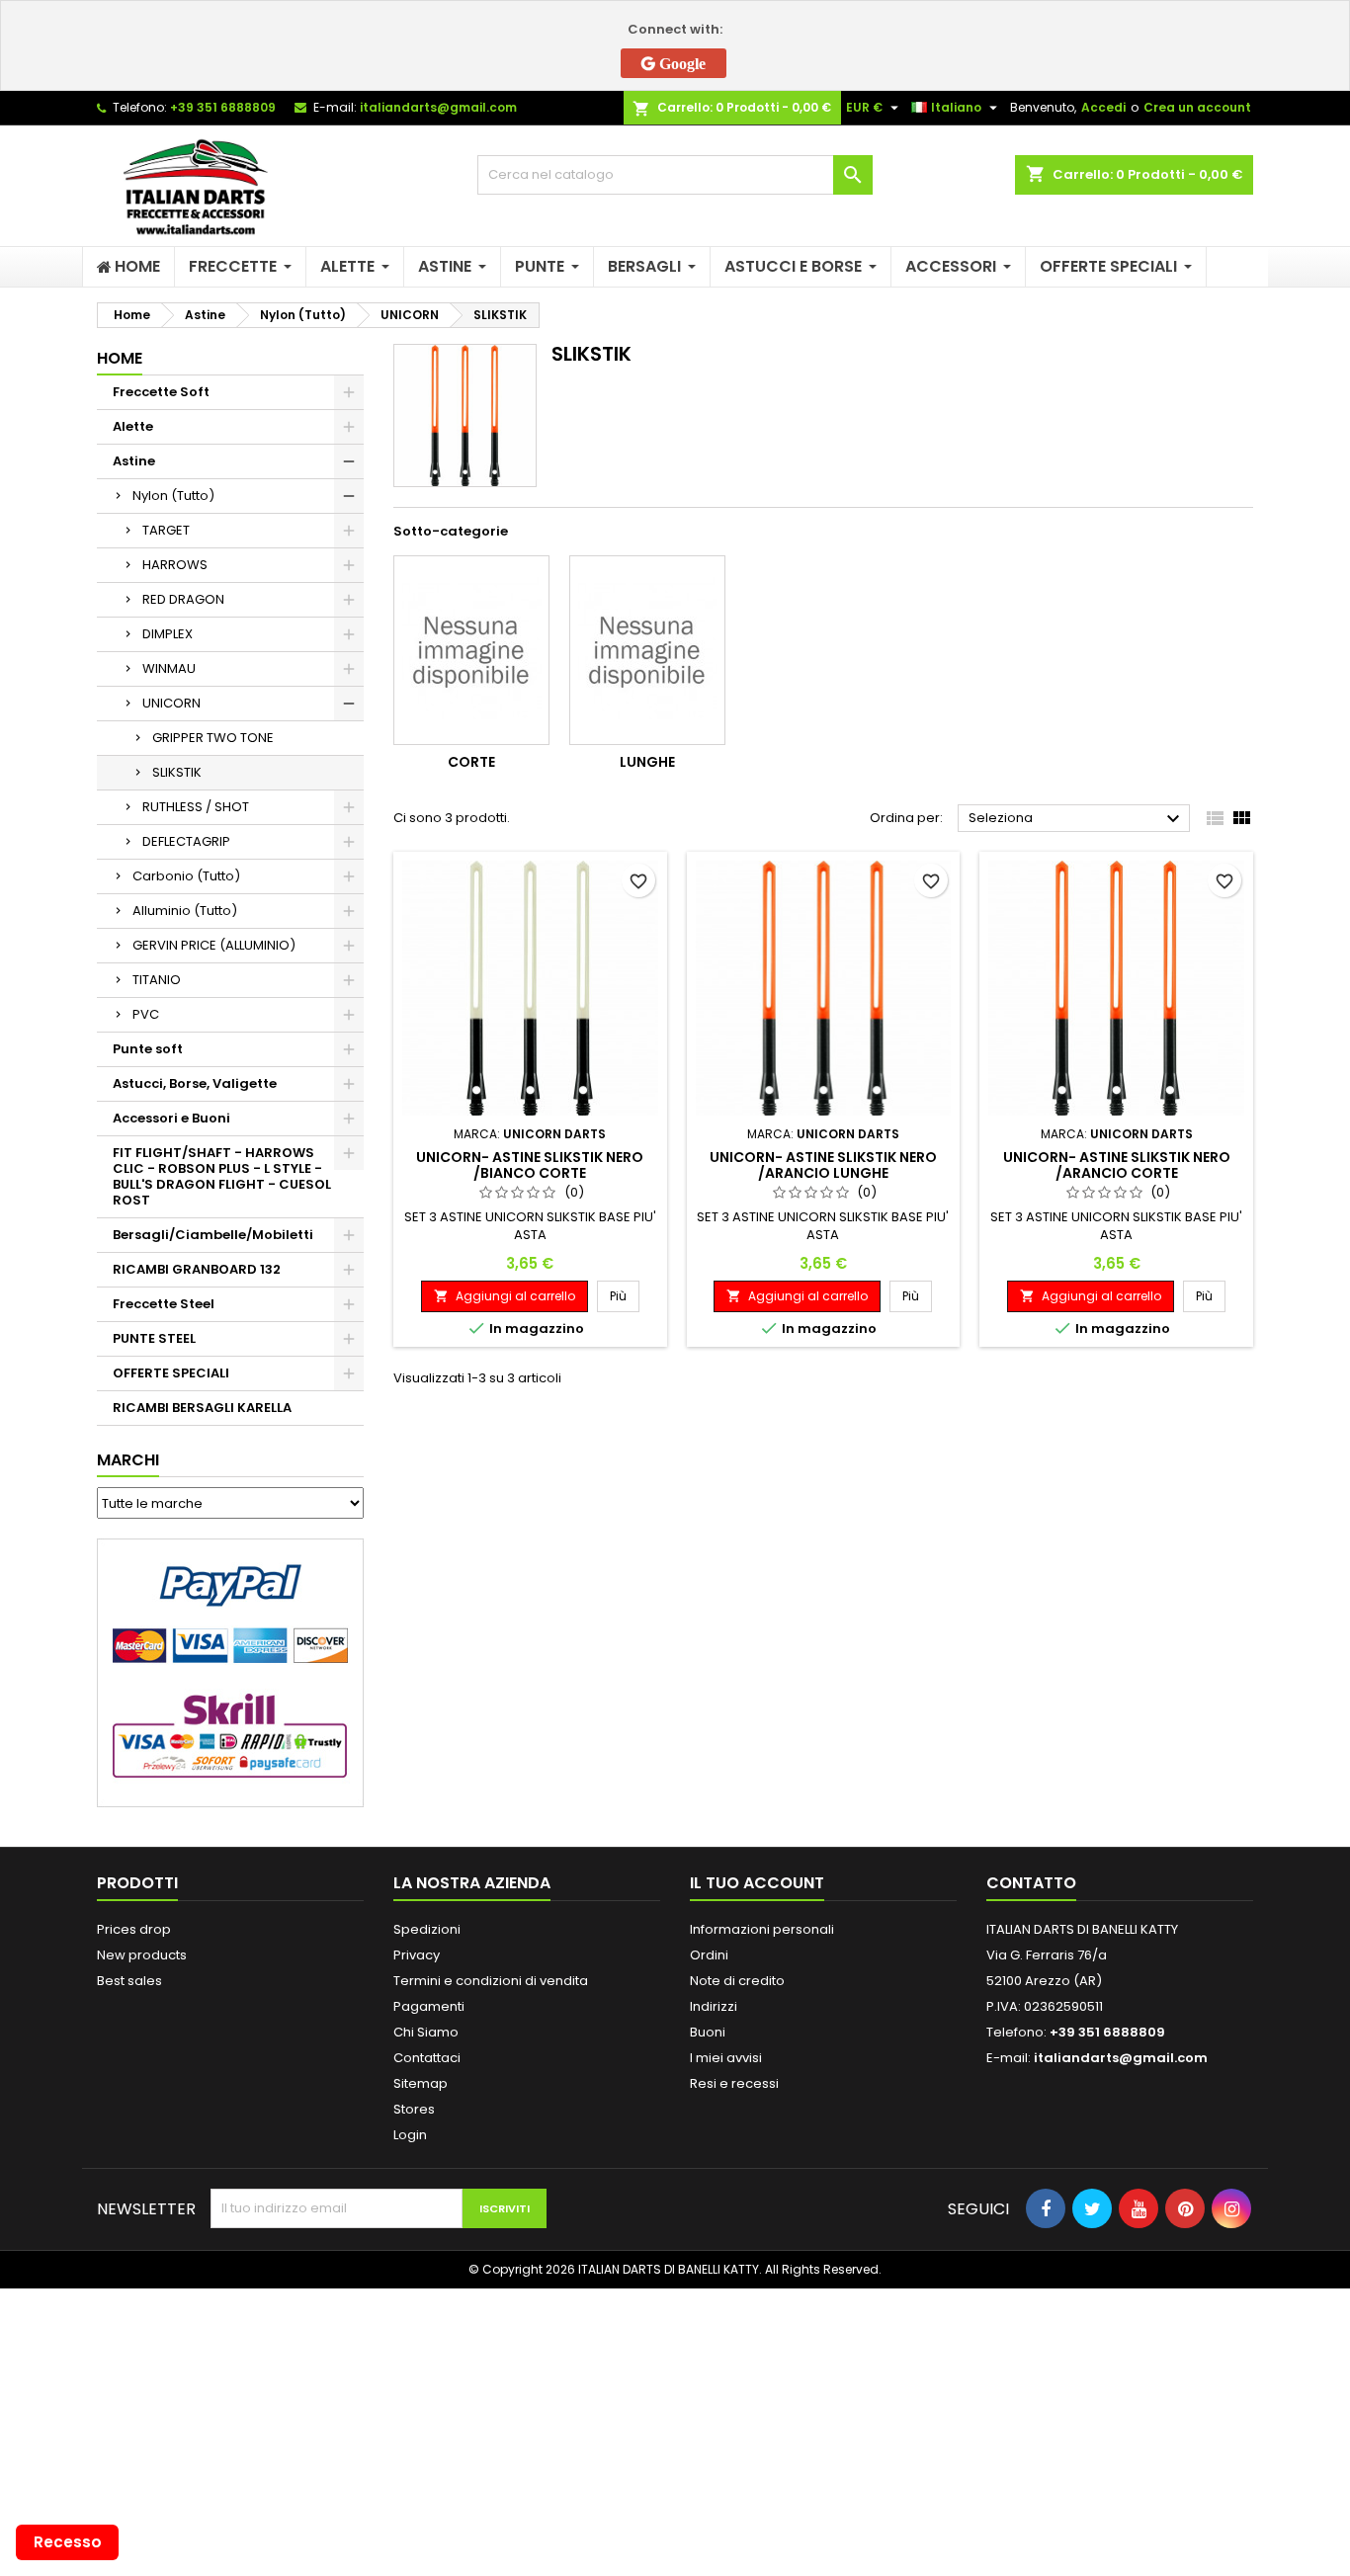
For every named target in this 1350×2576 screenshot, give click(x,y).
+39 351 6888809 (223, 107)
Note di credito (737, 1981)
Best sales (129, 1981)
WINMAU (169, 668)
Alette (133, 426)
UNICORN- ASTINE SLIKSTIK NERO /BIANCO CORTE (530, 1165)
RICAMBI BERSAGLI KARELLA (202, 1408)
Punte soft (148, 1049)
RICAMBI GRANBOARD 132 (197, 1269)
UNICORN (171, 703)
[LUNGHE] (647, 650)
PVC (146, 1014)
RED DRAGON (183, 599)
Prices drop (134, 1929)
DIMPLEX (168, 634)
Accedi (1103, 107)
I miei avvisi (726, 2058)
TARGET (166, 530)
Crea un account (1197, 107)
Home (120, 358)
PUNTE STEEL (154, 1338)
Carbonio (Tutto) (186, 876)
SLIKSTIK (177, 772)
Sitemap (421, 2083)
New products (142, 1955)
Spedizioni (427, 1929)
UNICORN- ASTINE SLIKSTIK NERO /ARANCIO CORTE (1117, 1165)
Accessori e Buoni (171, 1118)
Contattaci (427, 2058)
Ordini (709, 1955)
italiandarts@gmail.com (438, 107)
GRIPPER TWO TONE (213, 738)
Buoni (708, 2032)
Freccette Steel (164, 1304)
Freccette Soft (161, 392)
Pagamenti (429, 2006)
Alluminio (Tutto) (185, 911)
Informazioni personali (762, 1929)
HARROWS (175, 565)
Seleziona (1077, 819)
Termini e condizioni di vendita (491, 1981)
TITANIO (157, 980)
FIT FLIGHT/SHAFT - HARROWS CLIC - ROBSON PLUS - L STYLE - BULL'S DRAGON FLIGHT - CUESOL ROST (222, 1176)
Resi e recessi (734, 2083)
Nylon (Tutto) (173, 496)
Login (410, 2135)
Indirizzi (714, 2006)
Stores (414, 2109)
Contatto (1031, 1883)
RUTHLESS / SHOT (196, 807)
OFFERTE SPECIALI (171, 1373)
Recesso (68, 2542)
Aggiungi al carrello (505, 1296)
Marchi (128, 1460)
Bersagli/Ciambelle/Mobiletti (213, 1235)
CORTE (471, 762)
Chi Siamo (426, 2032)
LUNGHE (647, 762)
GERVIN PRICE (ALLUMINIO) (214, 945)
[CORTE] (471, 650)
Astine (134, 461)
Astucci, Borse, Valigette (195, 1083)
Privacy (417, 1955)
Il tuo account (757, 1883)
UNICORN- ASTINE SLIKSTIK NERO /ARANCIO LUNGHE (823, 1165)
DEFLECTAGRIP (186, 841)
